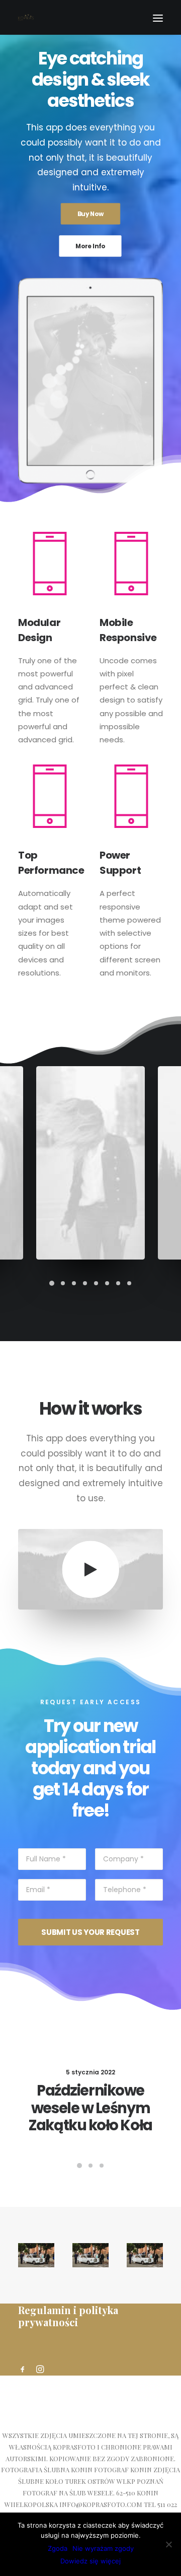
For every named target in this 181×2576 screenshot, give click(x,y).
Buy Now (91, 214)
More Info (91, 246)
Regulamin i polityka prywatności (68, 2316)
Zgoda (58, 2548)
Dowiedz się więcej (90, 2561)
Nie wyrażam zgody (103, 2548)
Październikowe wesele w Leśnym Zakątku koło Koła (90, 2108)
